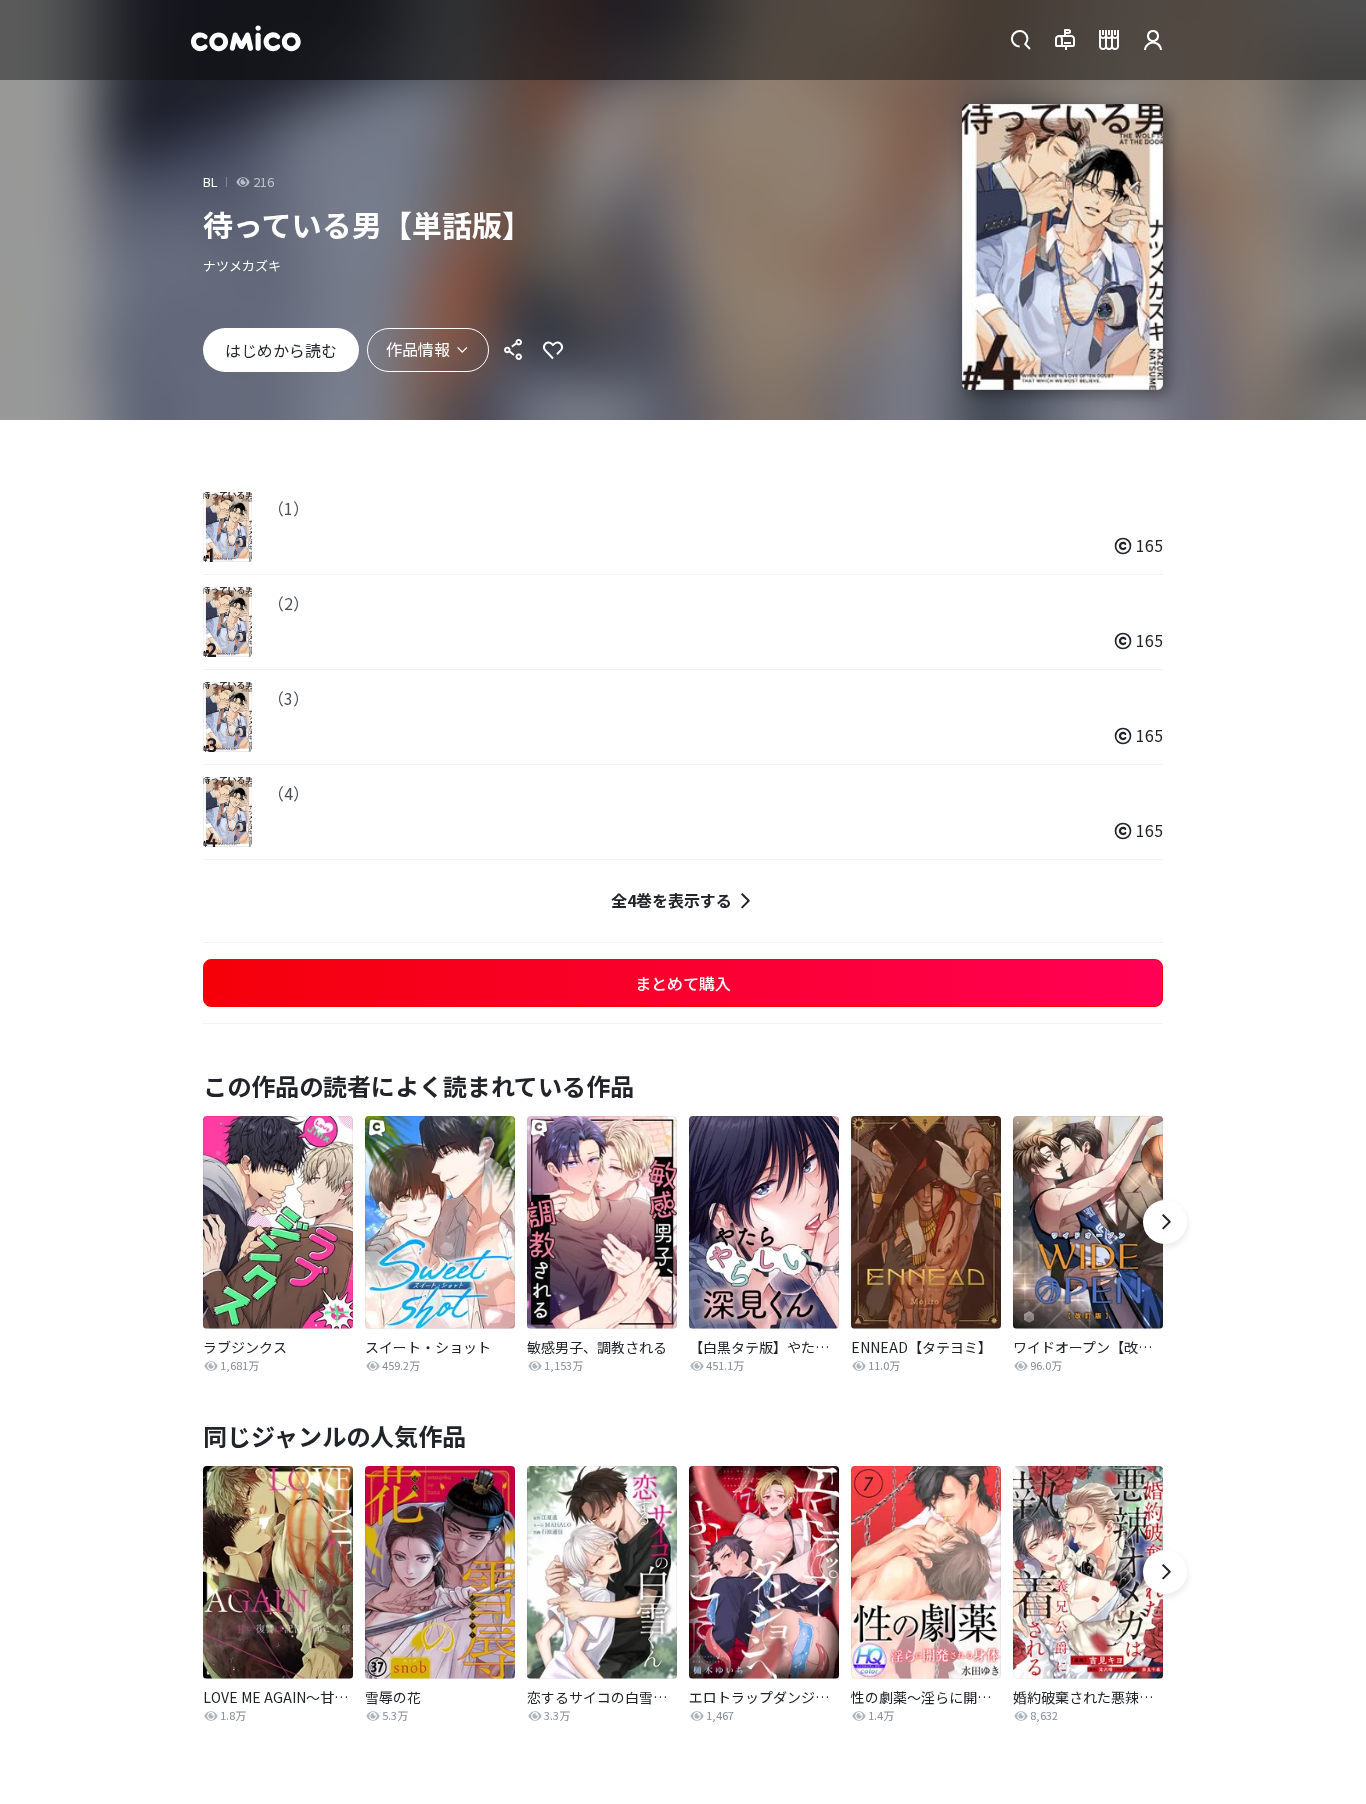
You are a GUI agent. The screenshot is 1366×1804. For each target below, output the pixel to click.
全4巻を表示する (671, 900)
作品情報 (418, 349)
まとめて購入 (683, 983)
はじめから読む (281, 350)
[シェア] (513, 350)
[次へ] (1165, 1222)
